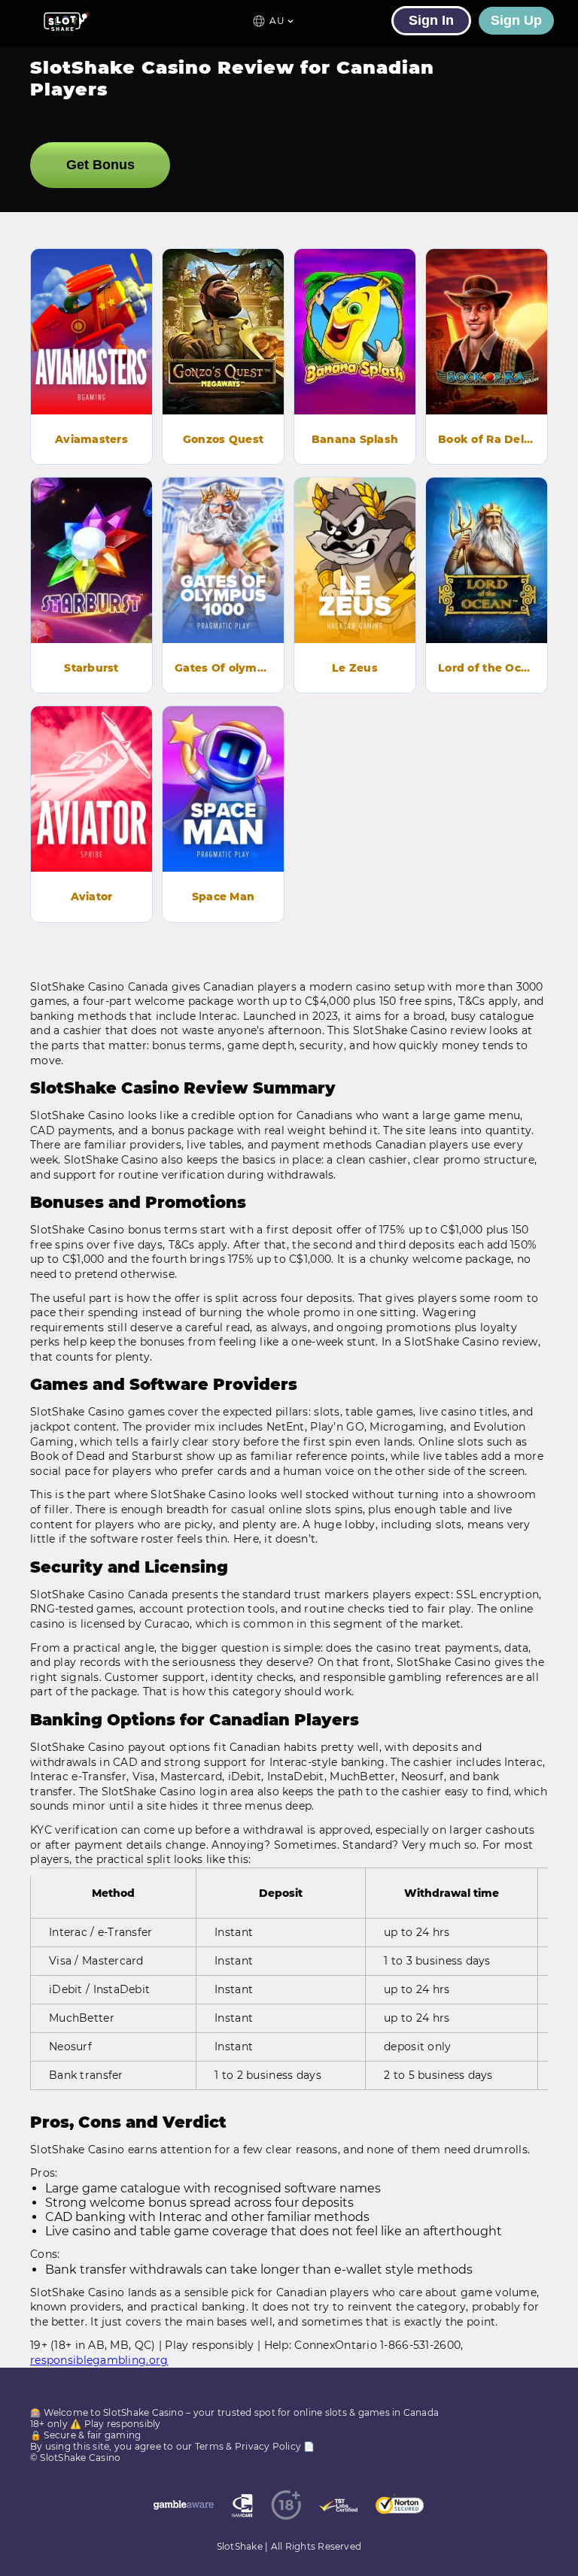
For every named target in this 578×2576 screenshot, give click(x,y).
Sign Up (516, 20)
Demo (92, 310)
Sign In (431, 20)
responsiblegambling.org (99, 2360)
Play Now (92, 352)
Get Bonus (100, 165)
